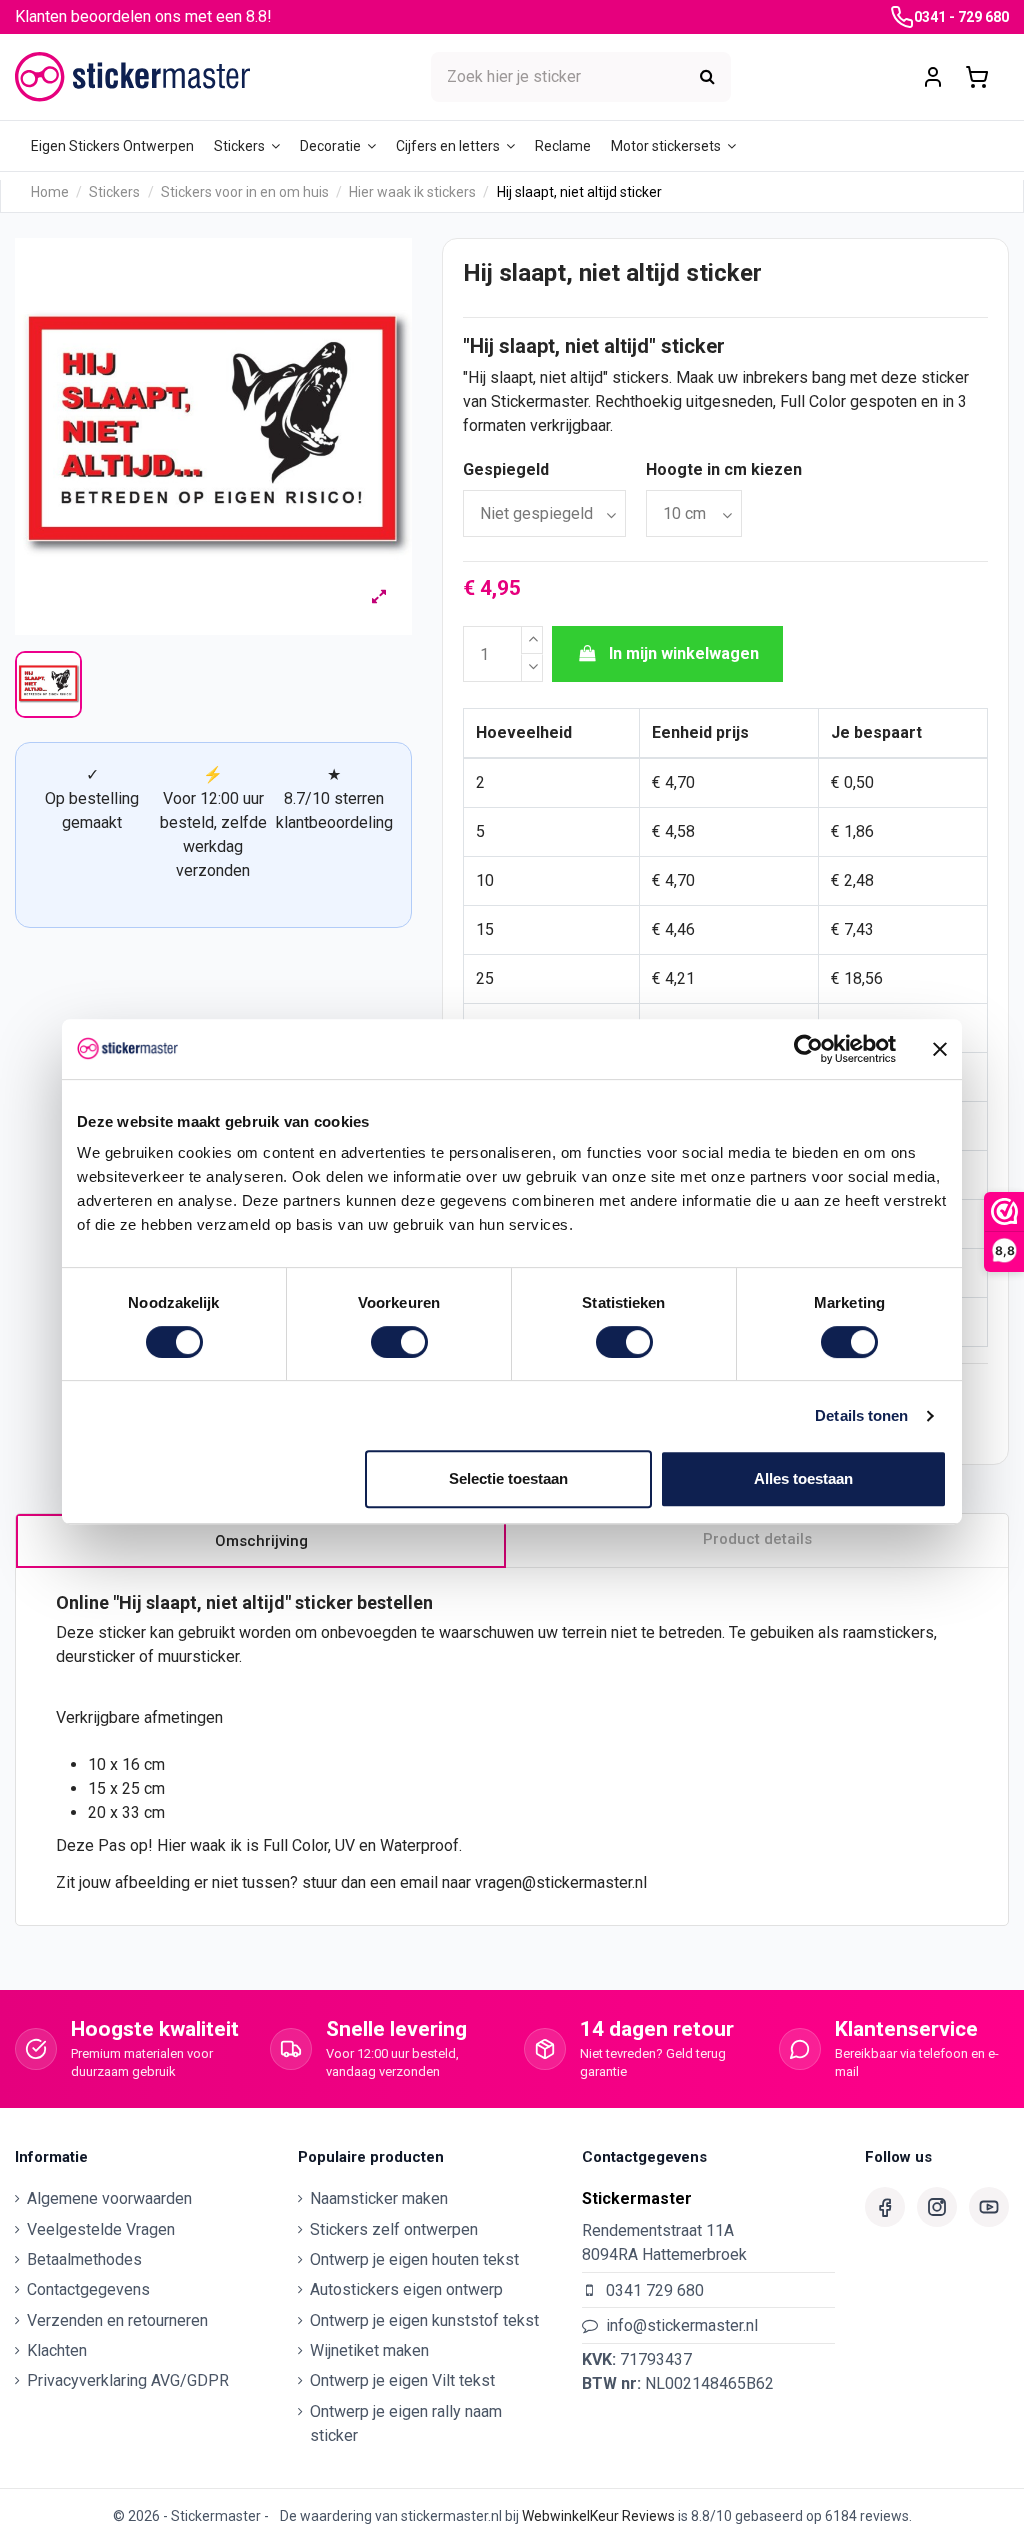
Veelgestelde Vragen (101, 2229)
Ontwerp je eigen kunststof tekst (424, 2320)
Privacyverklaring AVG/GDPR (128, 2380)
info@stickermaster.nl (682, 2325)
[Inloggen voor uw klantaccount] (933, 77)
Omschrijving (261, 1541)
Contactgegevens (88, 2289)
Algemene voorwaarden (109, 2198)
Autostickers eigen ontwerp (406, 2289)
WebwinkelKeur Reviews (598, 2516)
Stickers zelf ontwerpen (394, 2229)
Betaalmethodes (84, 2259)
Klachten (57, 2350)
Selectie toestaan (508, 1478)
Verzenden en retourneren (117, 2320)
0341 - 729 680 (961, 17)
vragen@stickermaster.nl (561, 1882)
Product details (757, 1539)
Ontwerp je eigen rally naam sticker (406, 2423)
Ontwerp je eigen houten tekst (414, 2259)
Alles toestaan (803, 1478)
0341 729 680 (655, 2290)
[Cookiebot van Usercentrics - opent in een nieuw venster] (808, 1049)
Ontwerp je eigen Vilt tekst (402, 2380)
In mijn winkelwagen (684, 653)
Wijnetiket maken (369, 2350)
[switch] (399, 1342)
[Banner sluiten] (940, 1049)
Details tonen (861, 1415)
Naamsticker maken (379, 2198)
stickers (640, 377)
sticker (693, 346)
